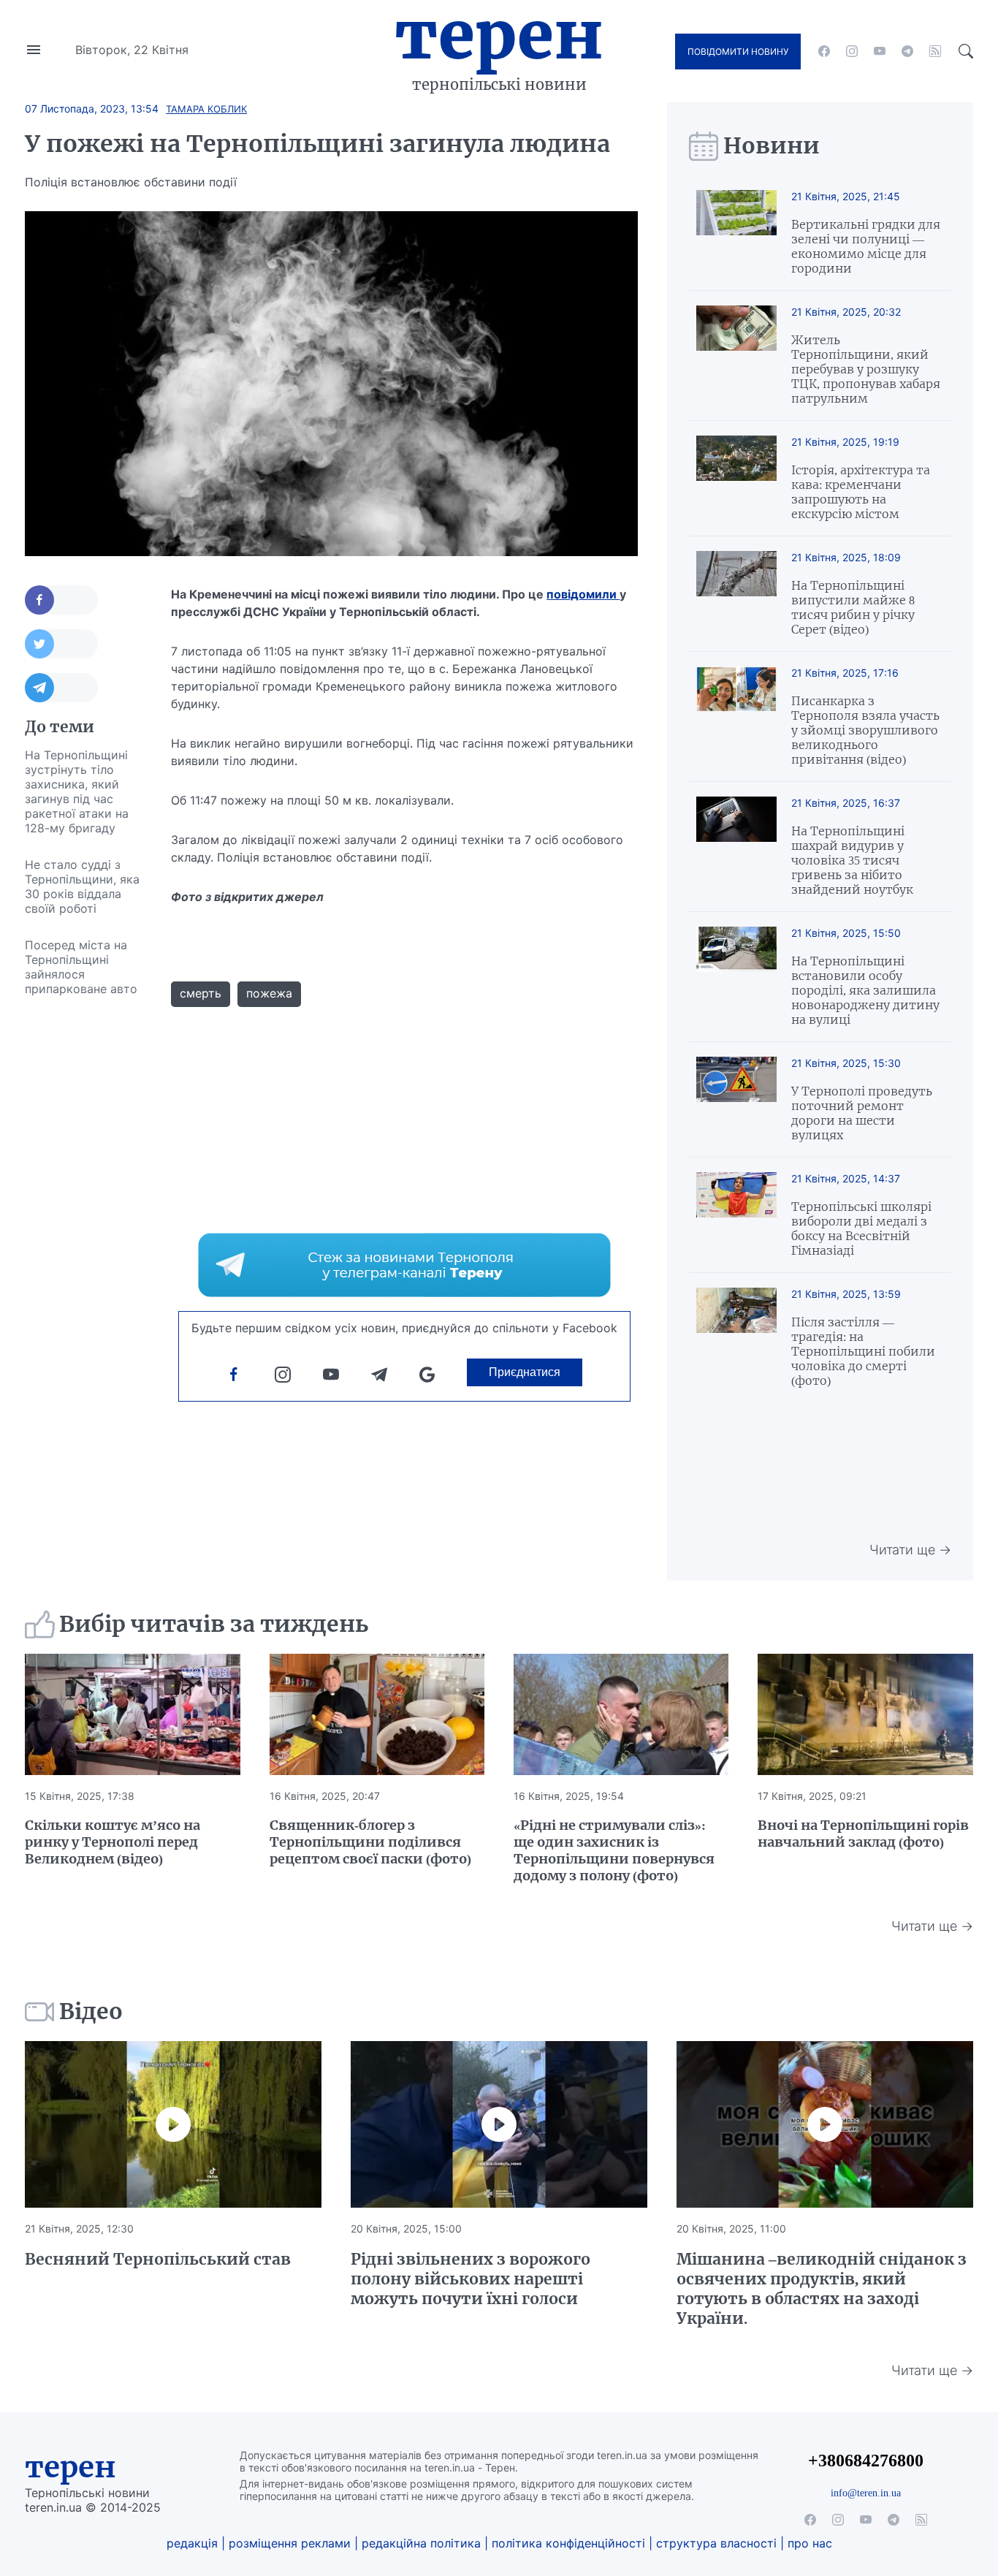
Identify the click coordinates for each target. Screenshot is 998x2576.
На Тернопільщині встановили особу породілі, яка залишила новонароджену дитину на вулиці (865, 990)
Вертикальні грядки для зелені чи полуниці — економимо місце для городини (866, 246)
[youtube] (880, 51)
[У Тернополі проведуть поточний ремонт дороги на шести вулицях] (736, 1099)
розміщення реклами (290, 2543)
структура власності (716, 2543)
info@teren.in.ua (866, 2493)
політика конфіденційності (568, 2543)
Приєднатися (525, 1372)
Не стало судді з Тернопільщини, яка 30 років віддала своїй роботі (82, 886)
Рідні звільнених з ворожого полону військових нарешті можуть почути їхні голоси (471, 2279)
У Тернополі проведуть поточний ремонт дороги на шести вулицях (862, 1113)
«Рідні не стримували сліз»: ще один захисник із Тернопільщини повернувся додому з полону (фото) (614, 1850)
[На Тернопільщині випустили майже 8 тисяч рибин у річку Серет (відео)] (736, 594)
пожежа (269, 993)
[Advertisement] (83, 1226)
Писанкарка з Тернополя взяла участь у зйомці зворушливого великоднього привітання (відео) (865, 730)
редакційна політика (421, 2543)
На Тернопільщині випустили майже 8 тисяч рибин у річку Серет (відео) (853, 607)
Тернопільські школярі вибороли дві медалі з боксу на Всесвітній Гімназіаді (861, 1228)
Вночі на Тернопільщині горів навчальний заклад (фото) (863, 1834)
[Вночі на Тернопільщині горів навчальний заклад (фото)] (865, 1714)
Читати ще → (910, 1550)
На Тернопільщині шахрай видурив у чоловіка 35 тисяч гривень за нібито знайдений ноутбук (852, 860)
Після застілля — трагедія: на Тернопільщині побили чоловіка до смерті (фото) (863, 1351)
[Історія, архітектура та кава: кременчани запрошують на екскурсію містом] (736, 478)
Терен (499, 35)
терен (71, 2467)
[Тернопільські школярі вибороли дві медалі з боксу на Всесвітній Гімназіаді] (736, 1215)
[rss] (935, 51)
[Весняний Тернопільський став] (173, 2124)
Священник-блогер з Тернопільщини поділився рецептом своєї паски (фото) (370, 1842)
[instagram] (852, 51)
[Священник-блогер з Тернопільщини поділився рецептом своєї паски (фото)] (377, 1714)
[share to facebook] (61, 600)
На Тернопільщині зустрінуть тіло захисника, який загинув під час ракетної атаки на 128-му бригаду (77, 791)
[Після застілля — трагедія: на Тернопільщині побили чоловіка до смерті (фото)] (736, 1338)
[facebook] (824, 51)
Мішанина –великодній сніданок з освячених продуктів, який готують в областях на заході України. (822, 2289)
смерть (201, 993)
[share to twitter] (61, 644)
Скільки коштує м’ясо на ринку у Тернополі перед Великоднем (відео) (113, 1842)
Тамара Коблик (206, 109)
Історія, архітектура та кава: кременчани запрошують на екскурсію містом (861, 492)
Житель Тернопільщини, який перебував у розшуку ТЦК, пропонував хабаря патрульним (866, 369)
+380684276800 (866, 2460)
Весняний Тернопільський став (158, 2259)
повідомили (583, 594)
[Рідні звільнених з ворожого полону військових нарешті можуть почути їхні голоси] (499, 2124)
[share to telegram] (61, 688)
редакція (192, 2543)
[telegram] (907, 51)
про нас (810, 2543)
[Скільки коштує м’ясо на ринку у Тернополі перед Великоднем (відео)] (132, 1714)
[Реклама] (404, 1265)
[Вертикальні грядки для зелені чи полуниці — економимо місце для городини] (736, 233)
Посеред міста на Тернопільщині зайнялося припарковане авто (81, 967)
